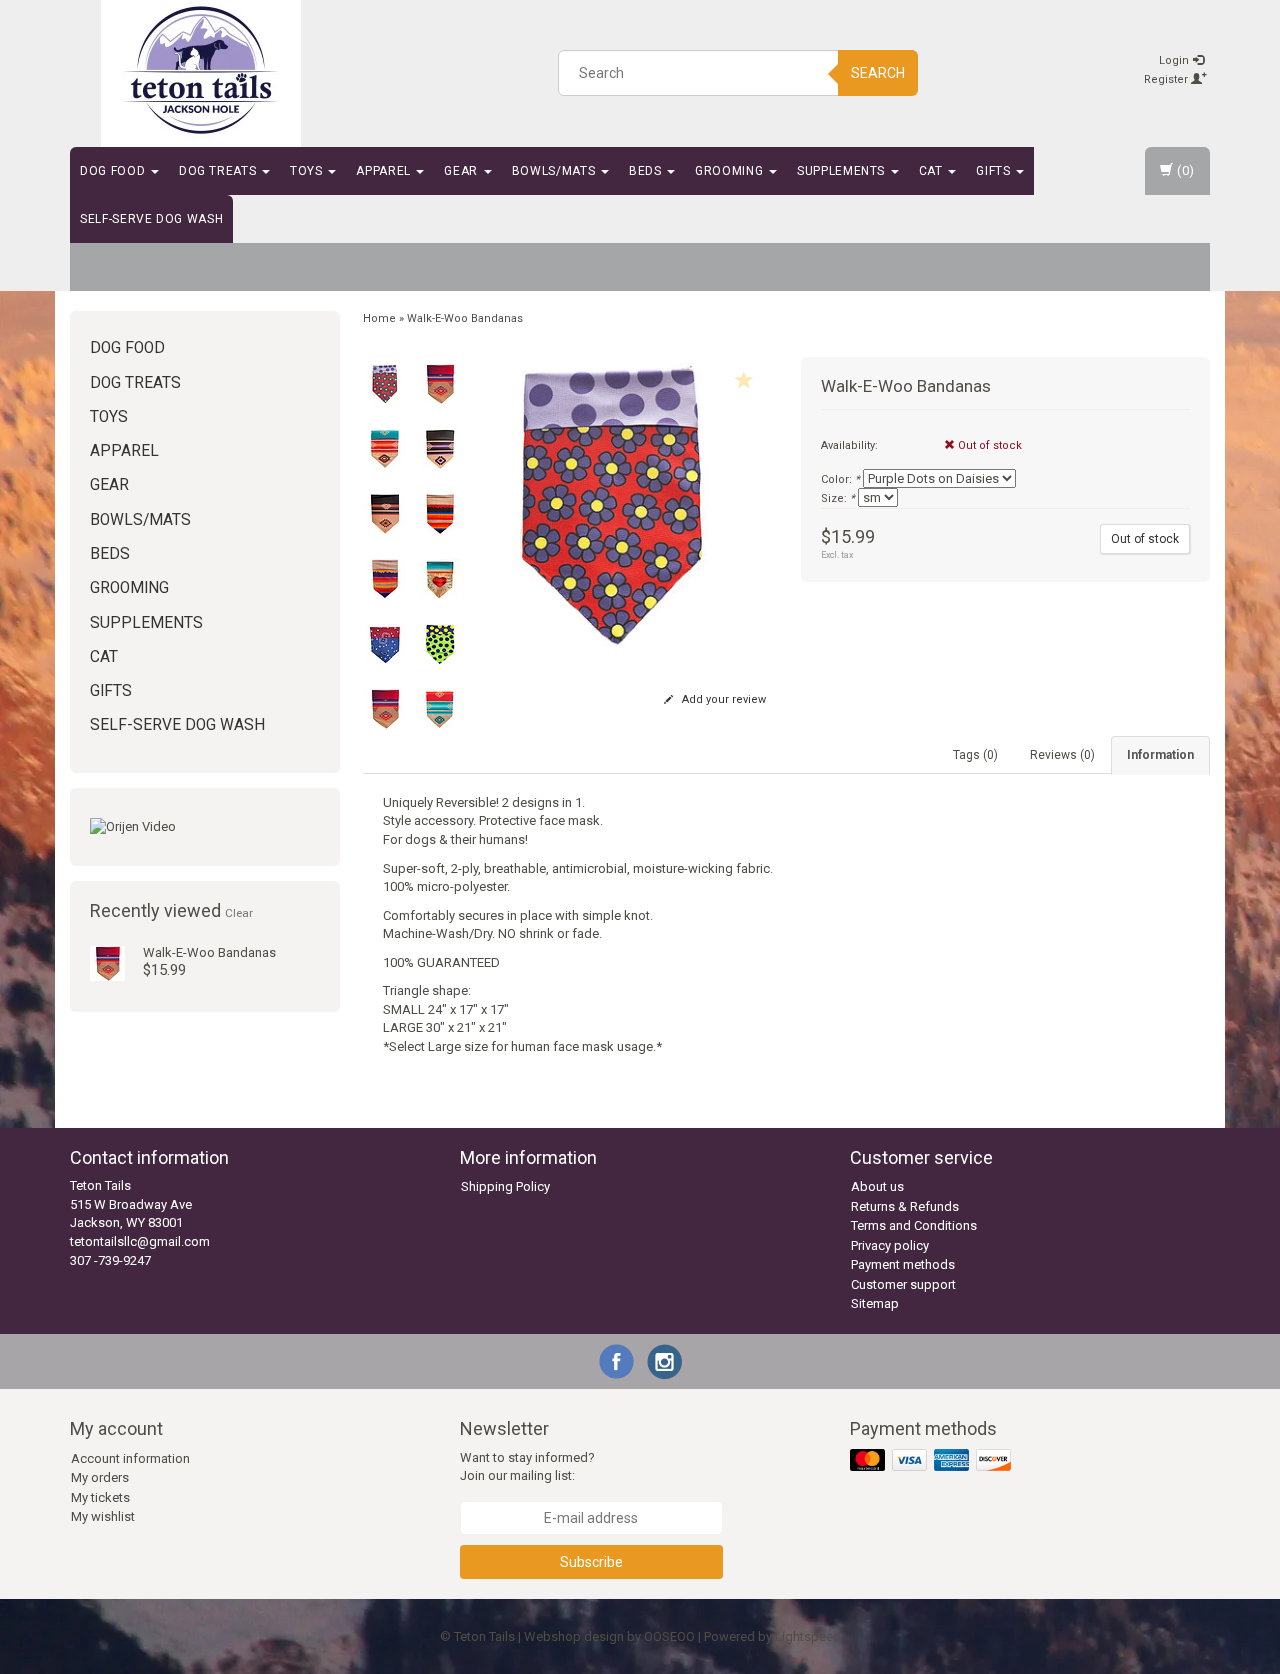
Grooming (731, 171)
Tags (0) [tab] (975, 755)
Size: (838, 498)
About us (877, 1186)
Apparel (385, 171)
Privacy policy (890, 1245)
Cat (933, 171)
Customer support (903, 1284)
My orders (100, 1477)
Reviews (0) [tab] (1062, 755)
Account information (130, 1458)
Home (379, 318)
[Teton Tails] (201, 70)
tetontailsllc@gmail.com (140, 1241)
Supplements (843, 171)
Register (1167, 79)
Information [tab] (1160, 755)
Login (1175, 60)
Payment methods (903, 1264)
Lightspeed (808, 1636)
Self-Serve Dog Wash (151, 219)
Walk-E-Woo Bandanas (209, 952)
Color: (840, 479)
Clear (239, 913)
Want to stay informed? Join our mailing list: (527, 1467)
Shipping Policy (505, 1186)
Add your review (722, 699)
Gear (462, 171)
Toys (308, 171)
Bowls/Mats (555, 171)
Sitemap (875, 1303)
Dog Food (114, 171)
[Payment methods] (932, 1460)
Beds (647, 171)
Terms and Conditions (914, 1225)
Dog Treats (219, 171)
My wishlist (103, 1516)
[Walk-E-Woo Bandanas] (107, 962)
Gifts (995, 171)
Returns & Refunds (905, 1206)
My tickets (100, 1497)
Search (878, 73)
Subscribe (591, 1562)
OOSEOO (669, 1636)
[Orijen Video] (205, 827)
